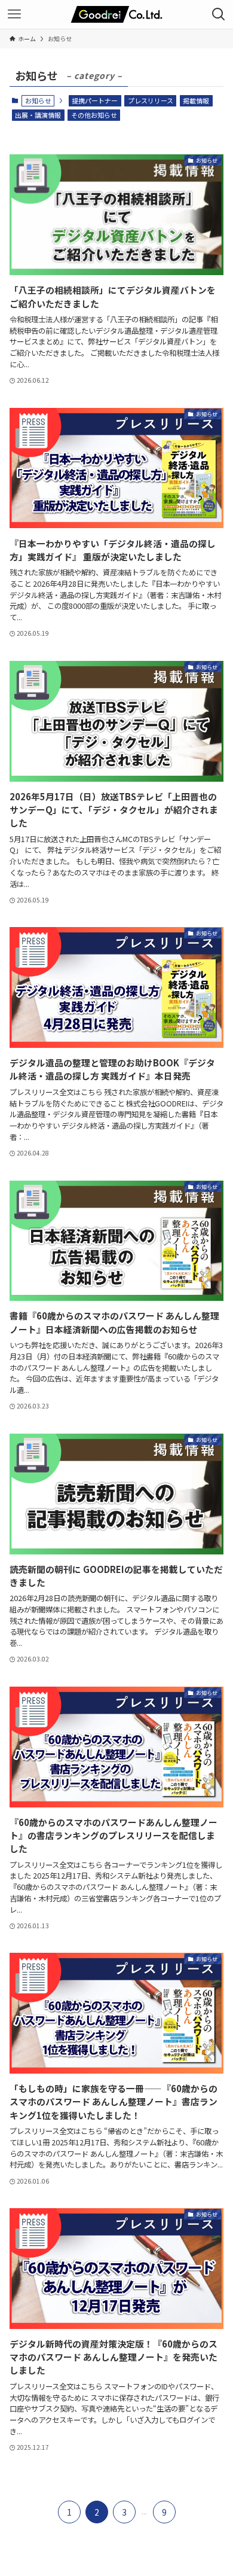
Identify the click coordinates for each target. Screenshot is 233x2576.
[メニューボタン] (14, 14)
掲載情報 (196, 100)
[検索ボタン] (219, 14)
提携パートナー (95, 100)
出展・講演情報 (38, 115)
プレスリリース (151, 100)
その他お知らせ (94, 115)
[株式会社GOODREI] (116, 14)
